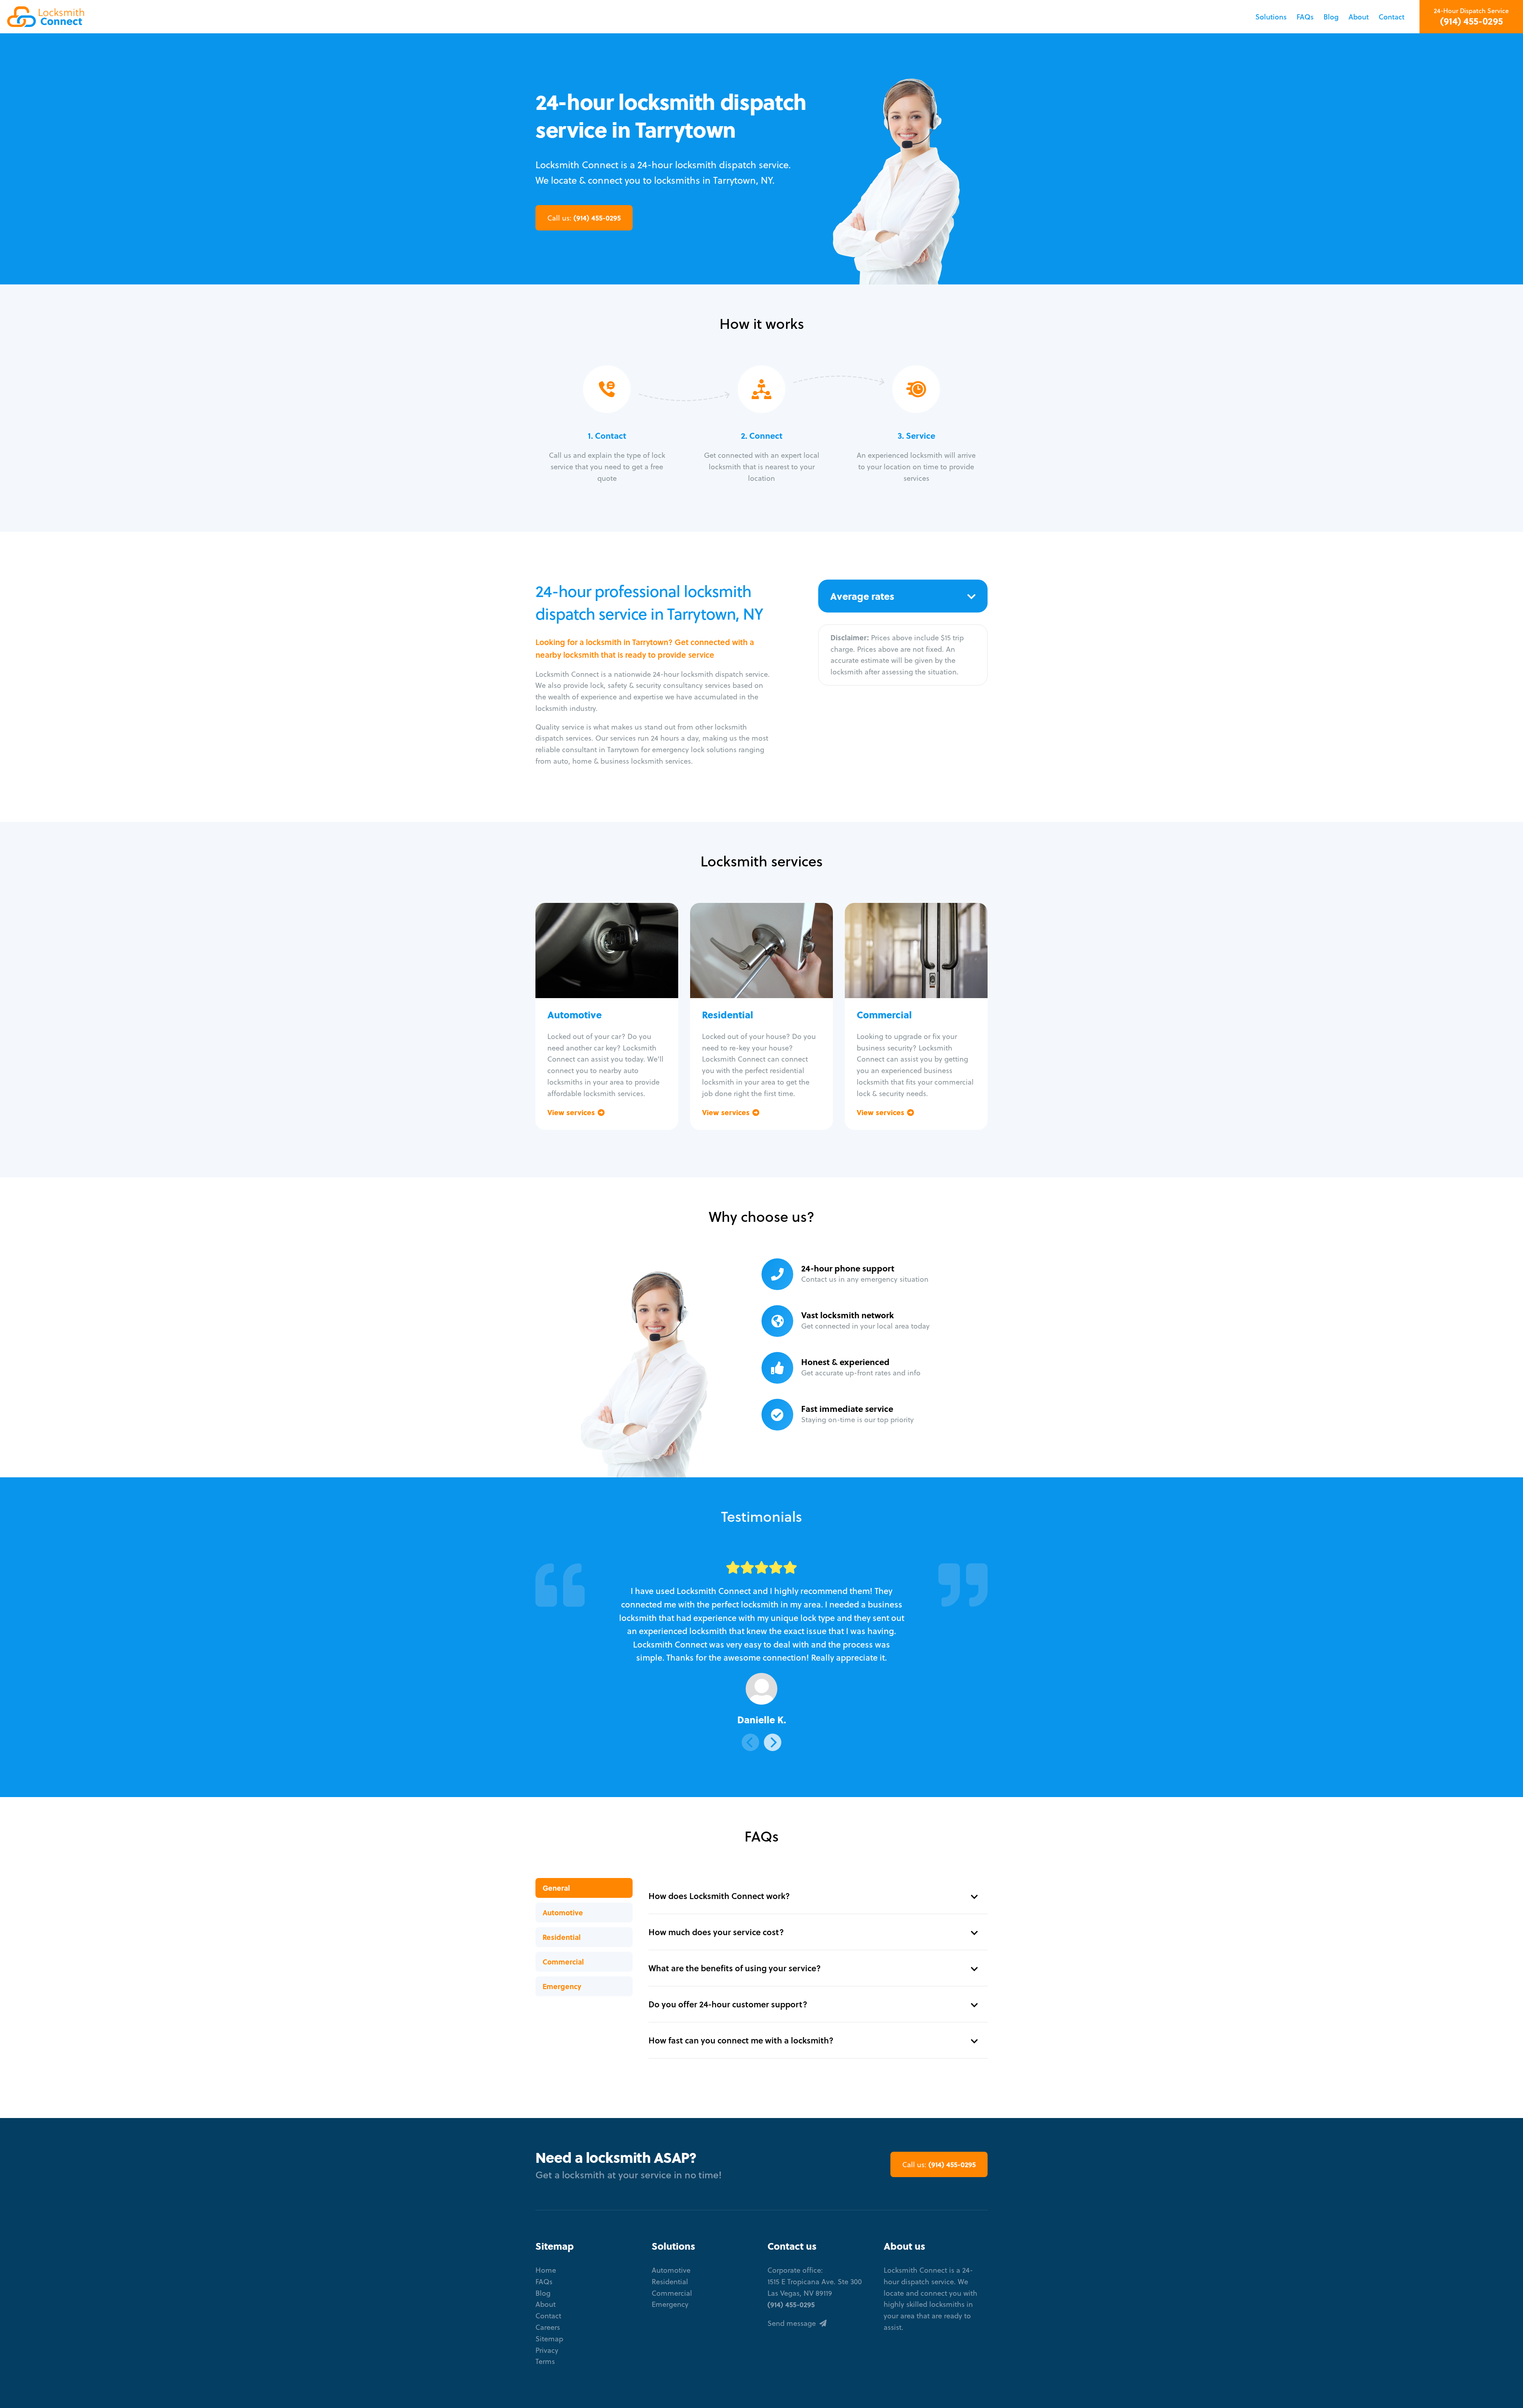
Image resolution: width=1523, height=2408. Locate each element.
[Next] (773, 1742)
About (1359, 17)
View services (572, 1112)
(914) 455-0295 (1471, 21)
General (556, 1888)
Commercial (563, 1962)
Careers (548, 2327)
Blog (1331, 17)
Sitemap (549, 2339)
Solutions (1271, 17)
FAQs (1305, 17)
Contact (1392, 17)
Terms (545, 2361)
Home (546, 2270)
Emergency (562, 1986)
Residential (562, 1937)
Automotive (563, 1913)
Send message (793, 2323)
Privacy (547, 2350)
